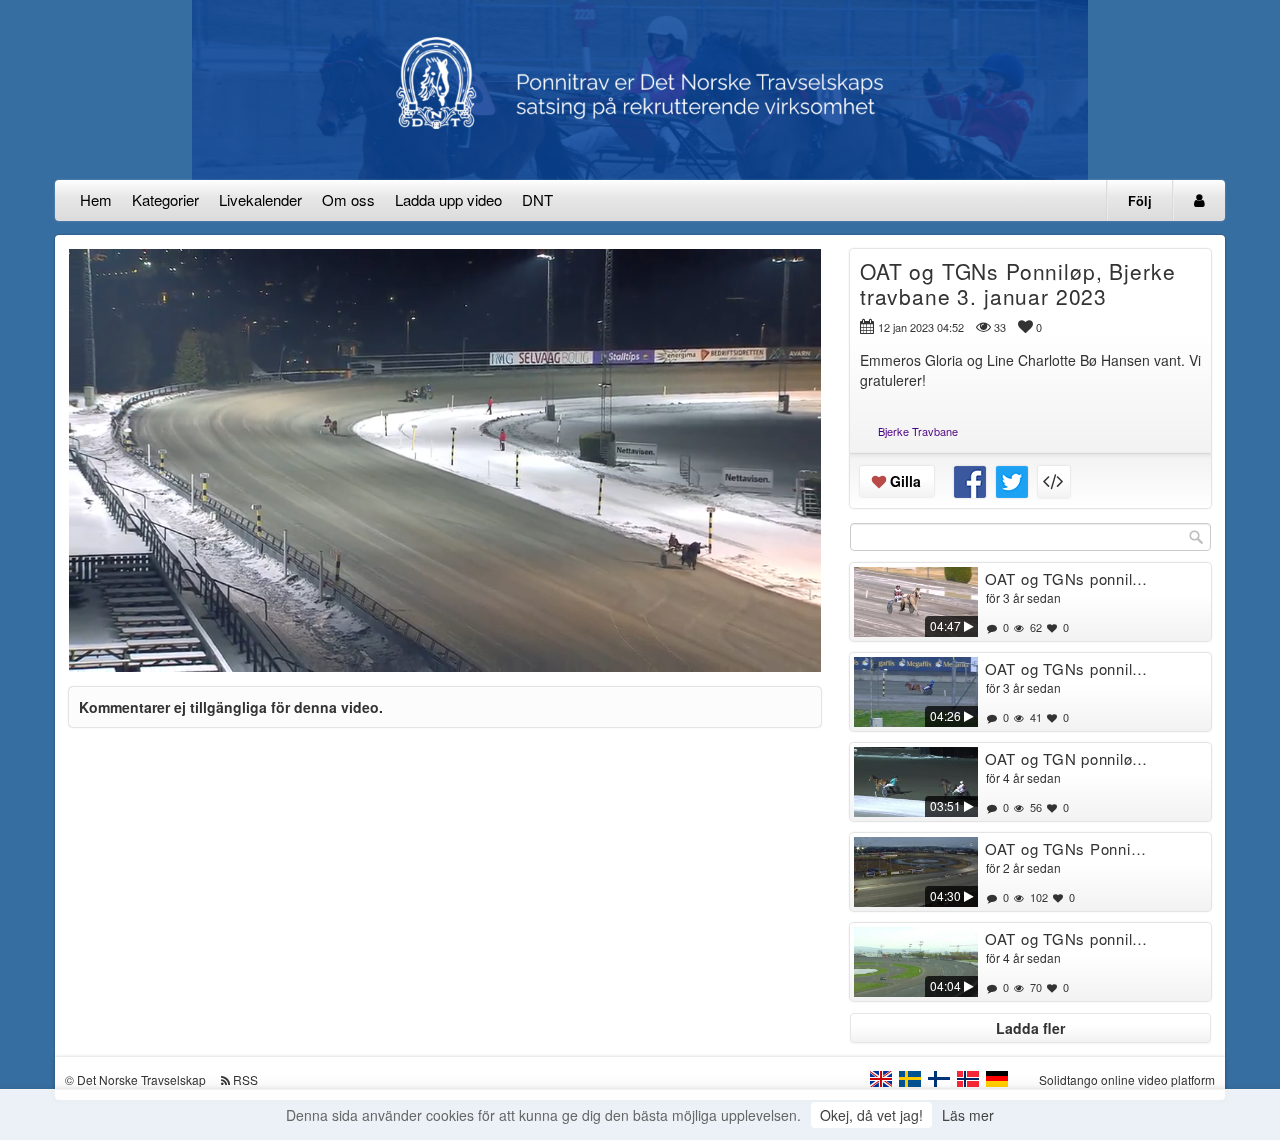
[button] (97, 648)
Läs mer (968, 1115)
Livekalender (260, 199)
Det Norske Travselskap (141, 1079)
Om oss (348, 199)
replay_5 (321, 445)
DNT (537, 199)
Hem (96, 199)
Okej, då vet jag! (871, 1115)
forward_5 (569, 445)
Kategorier (165, 199)
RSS (245, 1079)
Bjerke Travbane (918, 431)
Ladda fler (1030, 1028)
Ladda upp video (448, 199)
